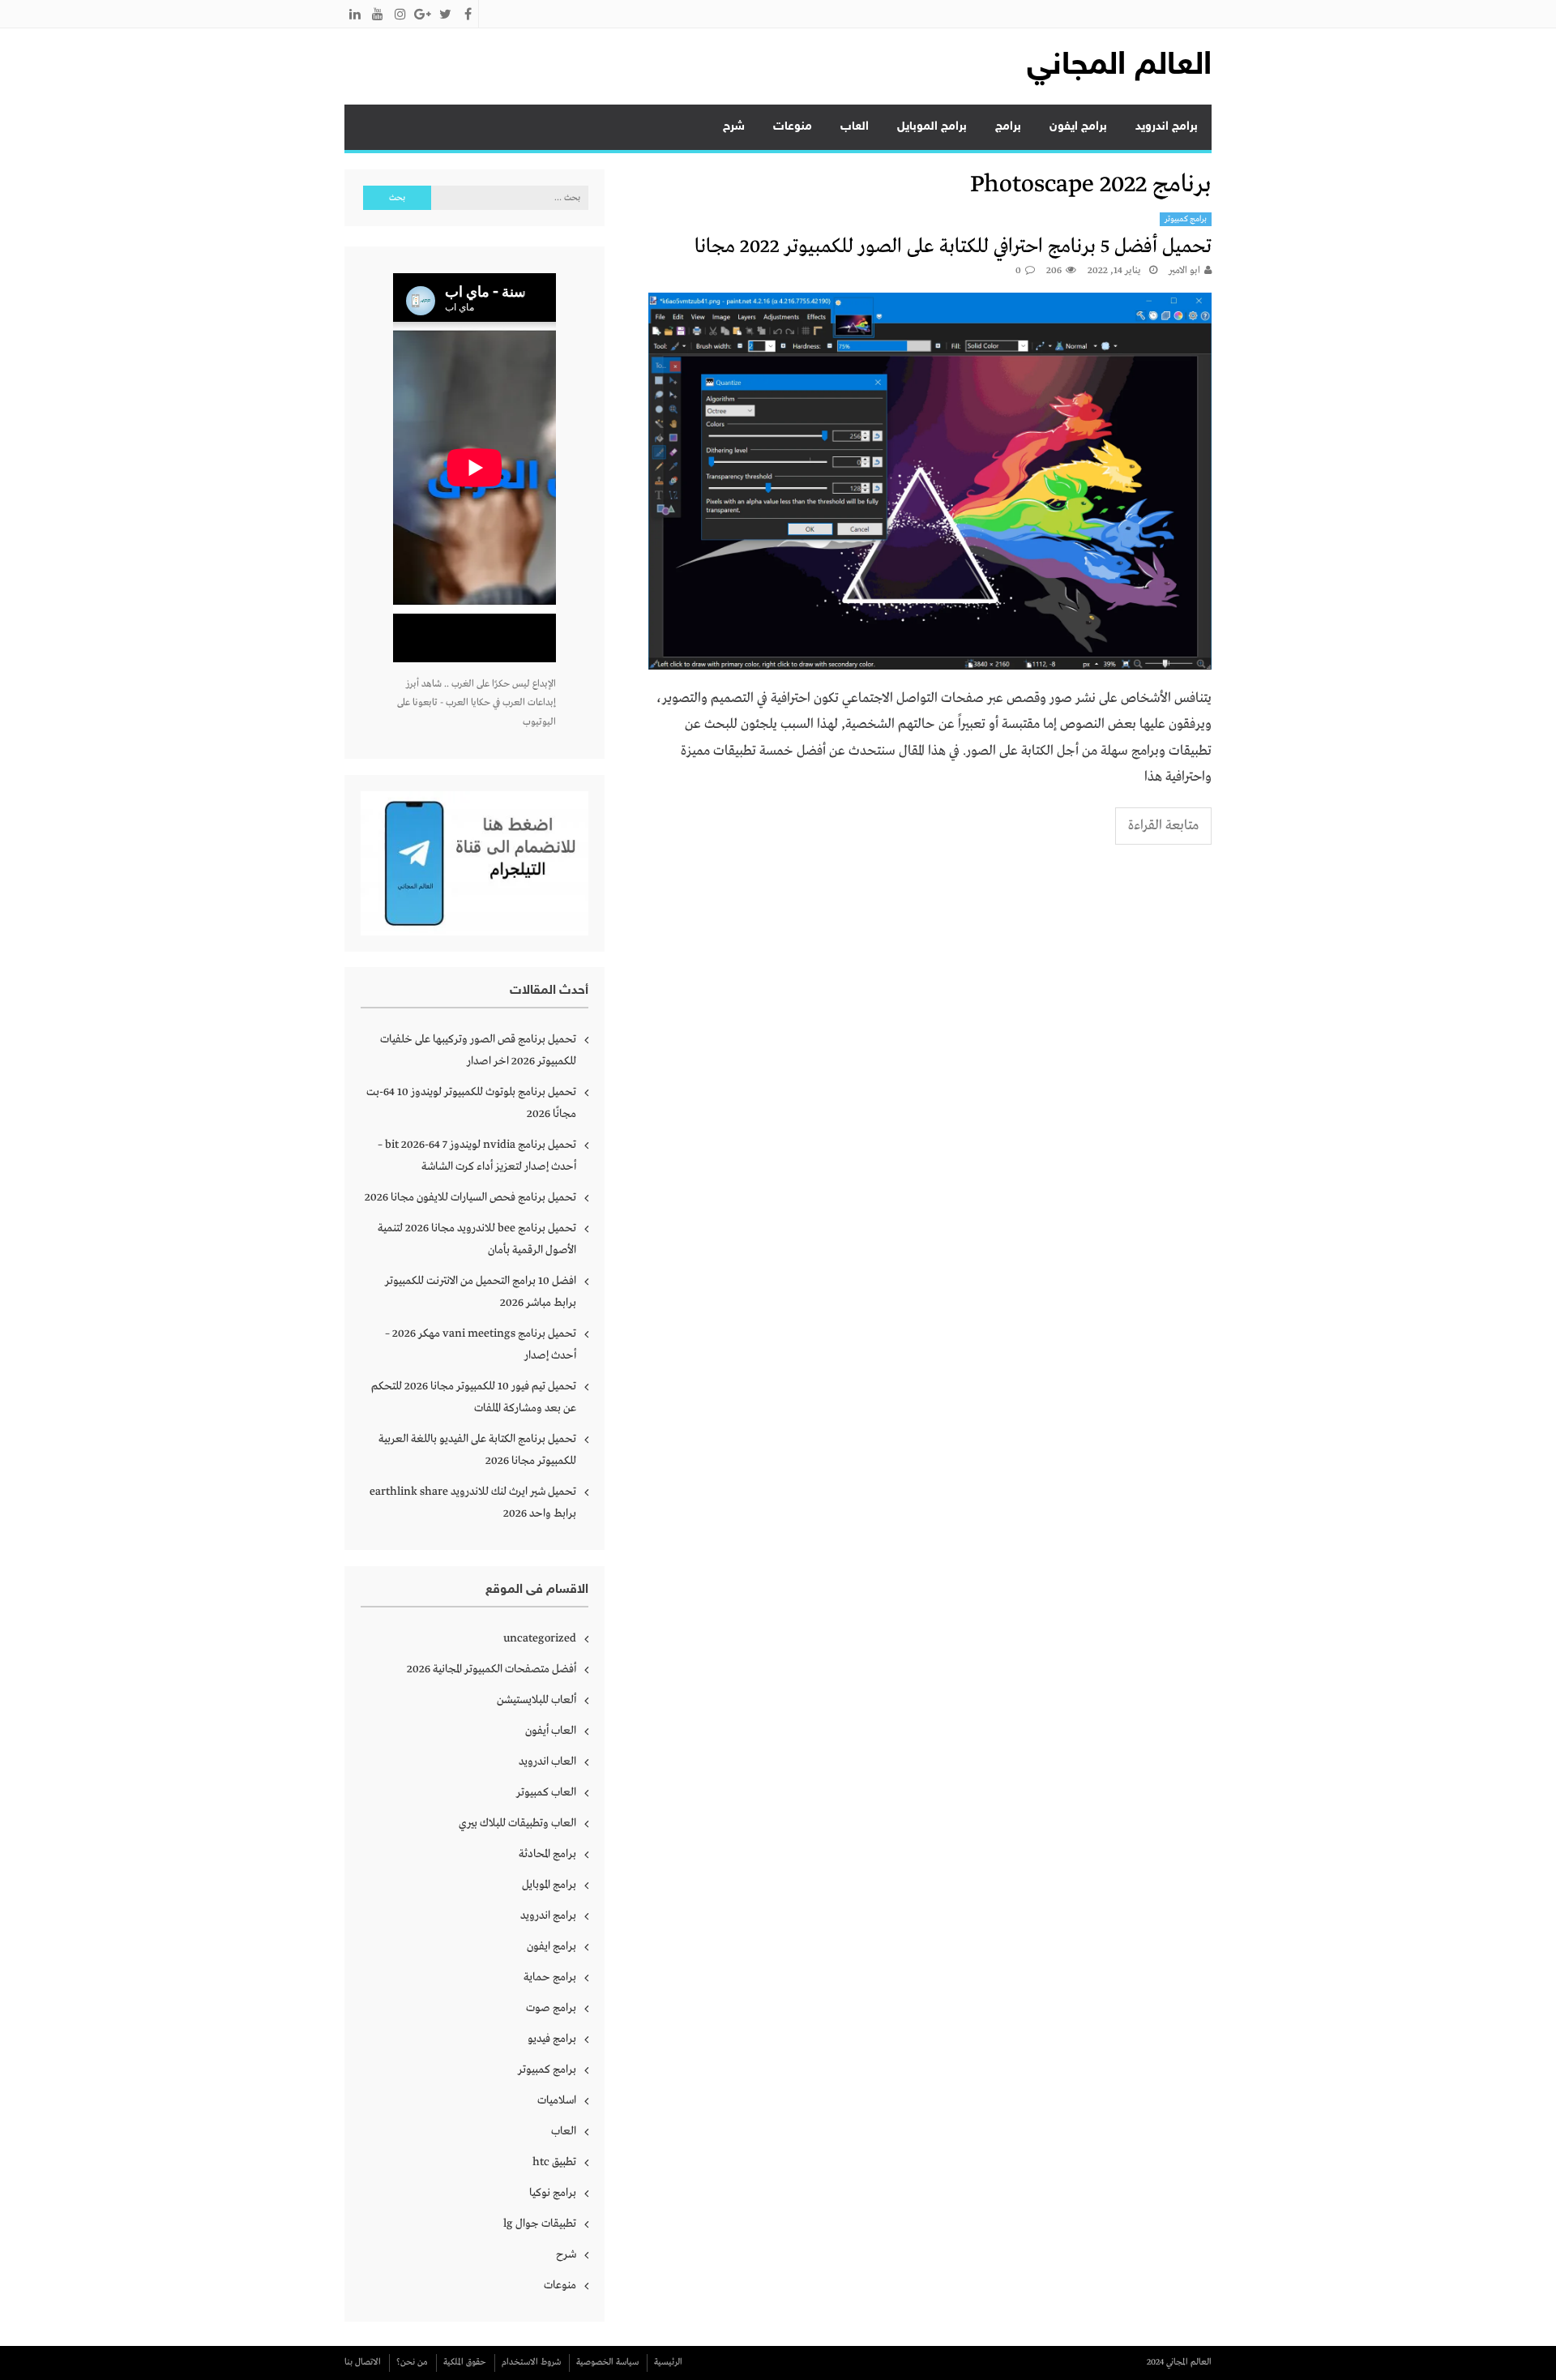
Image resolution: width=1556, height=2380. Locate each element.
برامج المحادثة (547, 1854)
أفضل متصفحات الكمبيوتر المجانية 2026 (492, 1669)
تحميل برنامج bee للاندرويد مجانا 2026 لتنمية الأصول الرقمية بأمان (477, 1239)
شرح (734, 127)
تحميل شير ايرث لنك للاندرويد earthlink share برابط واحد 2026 (473, 1502)
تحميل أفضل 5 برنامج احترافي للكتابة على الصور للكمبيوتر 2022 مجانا (953, 247)
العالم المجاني (1119, 66)
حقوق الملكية (465, 2362)
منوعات (793, 127)
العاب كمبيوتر (546, 1792)
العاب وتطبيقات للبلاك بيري (517, 1823)
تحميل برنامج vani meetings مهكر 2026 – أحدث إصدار (481, 1344)
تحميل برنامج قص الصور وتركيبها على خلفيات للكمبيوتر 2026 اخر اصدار (478, 1050)
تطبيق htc (554, 2162)
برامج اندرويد (1167, 127)
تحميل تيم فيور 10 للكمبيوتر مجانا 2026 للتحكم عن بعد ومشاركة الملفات (474, 1397)
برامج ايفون (1078, 127)
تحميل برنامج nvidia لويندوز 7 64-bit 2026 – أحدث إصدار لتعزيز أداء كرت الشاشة (477, 1156)
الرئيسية (668, 2362)
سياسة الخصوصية (607, 2362)
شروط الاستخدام (531, 2362)
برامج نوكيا (553, 2193)
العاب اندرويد (547, 1761)
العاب (855, 127)
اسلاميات (557, 2100)
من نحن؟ (412, 2362)
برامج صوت (551, 2008)
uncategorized (540, 1638)
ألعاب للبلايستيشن (536, 1700)
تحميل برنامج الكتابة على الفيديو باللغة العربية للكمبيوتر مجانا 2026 (477, 1450)
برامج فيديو (552, 2039)
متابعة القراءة (1163, 826)
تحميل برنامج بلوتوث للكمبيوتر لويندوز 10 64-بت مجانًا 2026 (471, 1103)
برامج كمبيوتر (1186, 219)
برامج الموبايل (932, 127)
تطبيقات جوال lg (540, 2224)
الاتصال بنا (363, 2362)
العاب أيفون (551, 1731)
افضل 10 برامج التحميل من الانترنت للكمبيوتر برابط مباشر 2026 (481, 1292)
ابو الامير (1184, 271)
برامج (1008, 127)
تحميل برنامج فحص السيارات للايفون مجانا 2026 (470, 1197)
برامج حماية (550, 1977)
